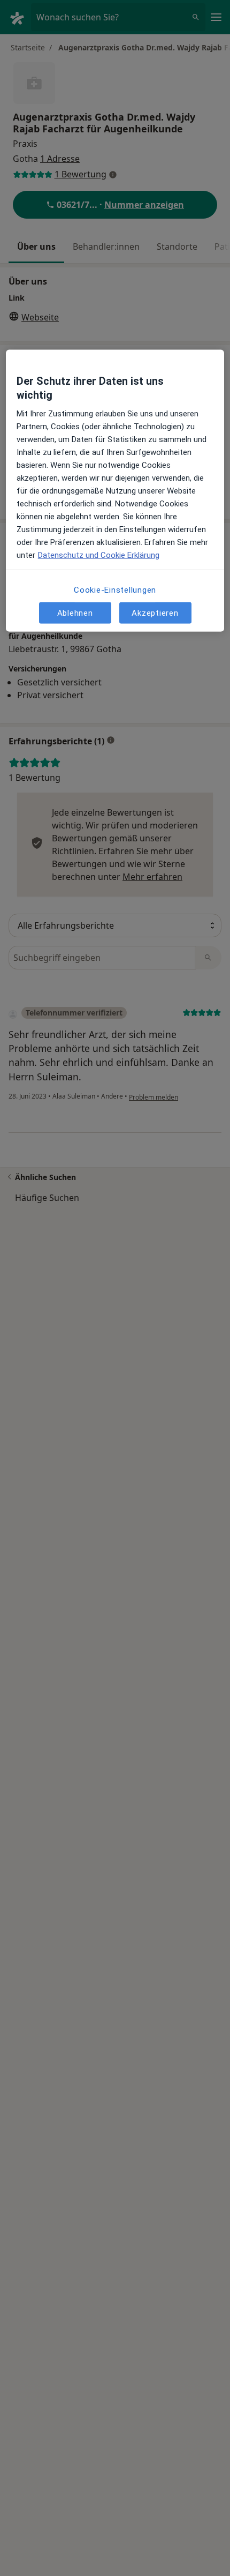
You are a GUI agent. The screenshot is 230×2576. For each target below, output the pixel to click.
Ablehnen (75, 613)
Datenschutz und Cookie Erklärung (99, 555)
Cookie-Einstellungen (115, 590)
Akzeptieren (155, 613)
